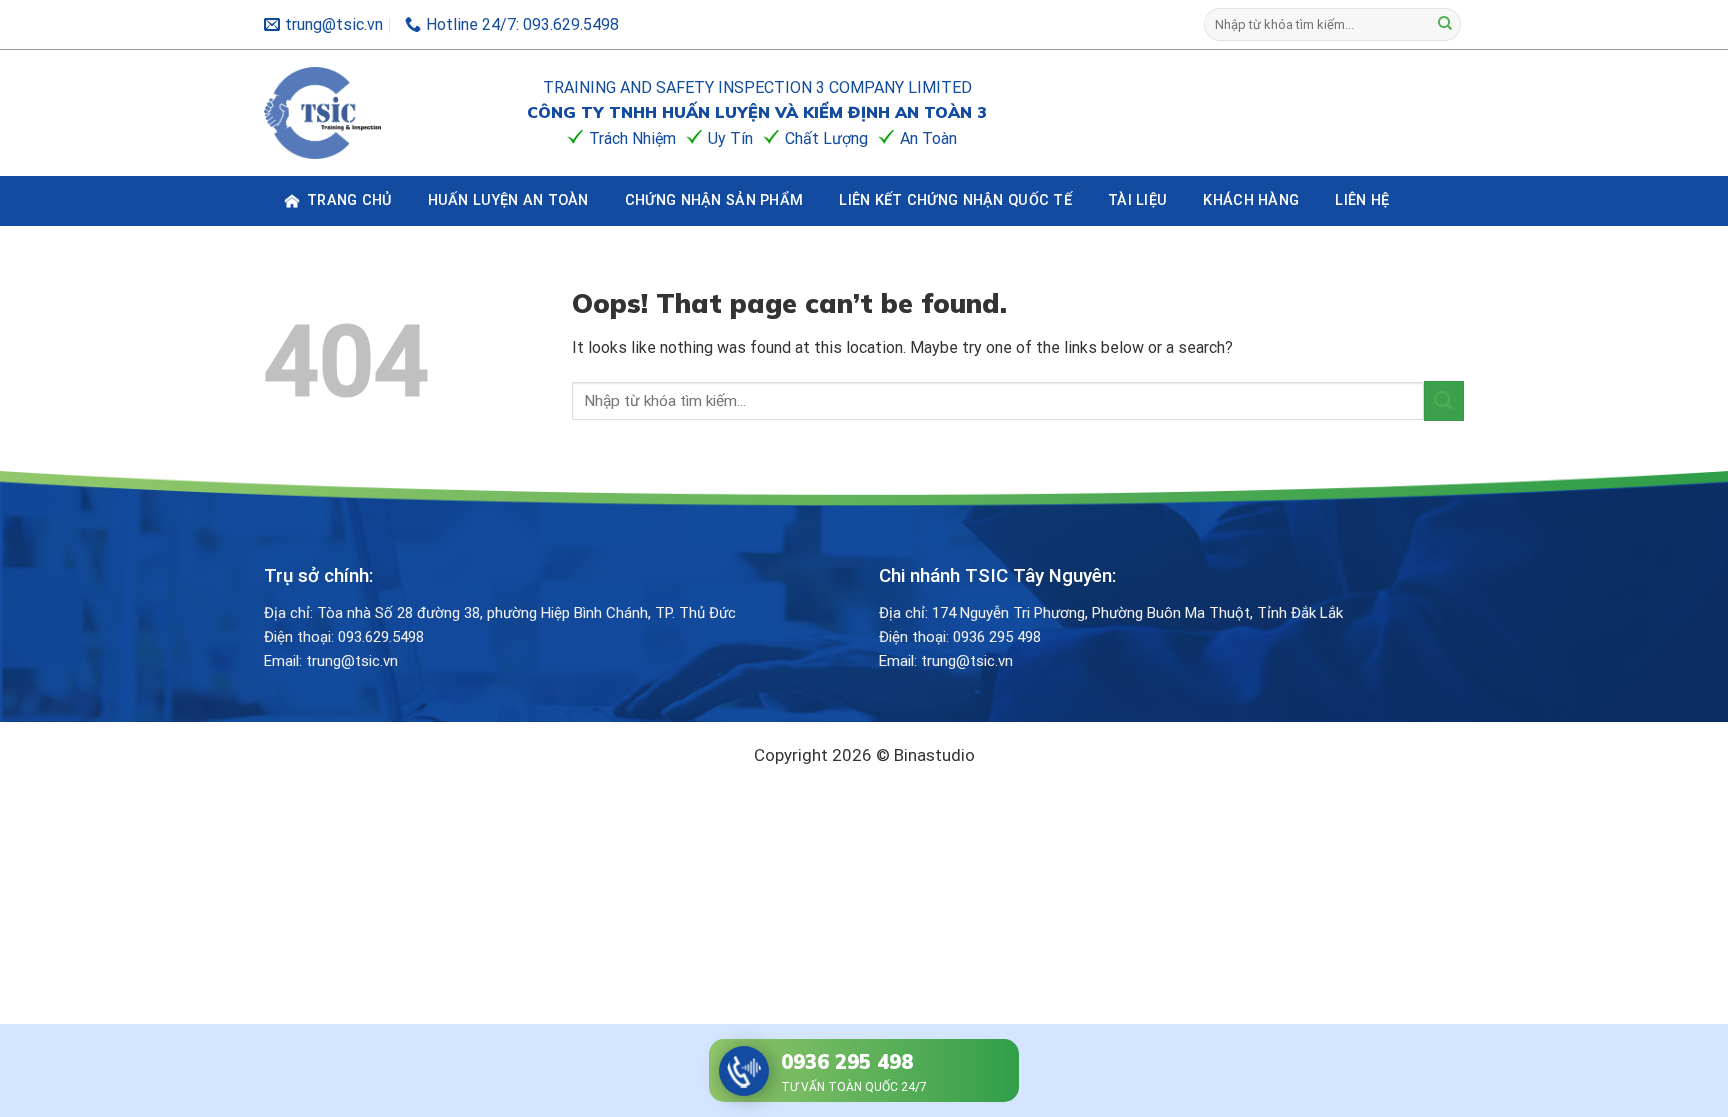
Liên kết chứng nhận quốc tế (955, 200)
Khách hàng (1251, 200)
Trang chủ (349, 200)
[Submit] (1445, 25)
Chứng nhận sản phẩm (714, 200)
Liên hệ (1362, 200)
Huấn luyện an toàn (508, 200)
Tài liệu (1137, 200)
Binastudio (934, 755)
